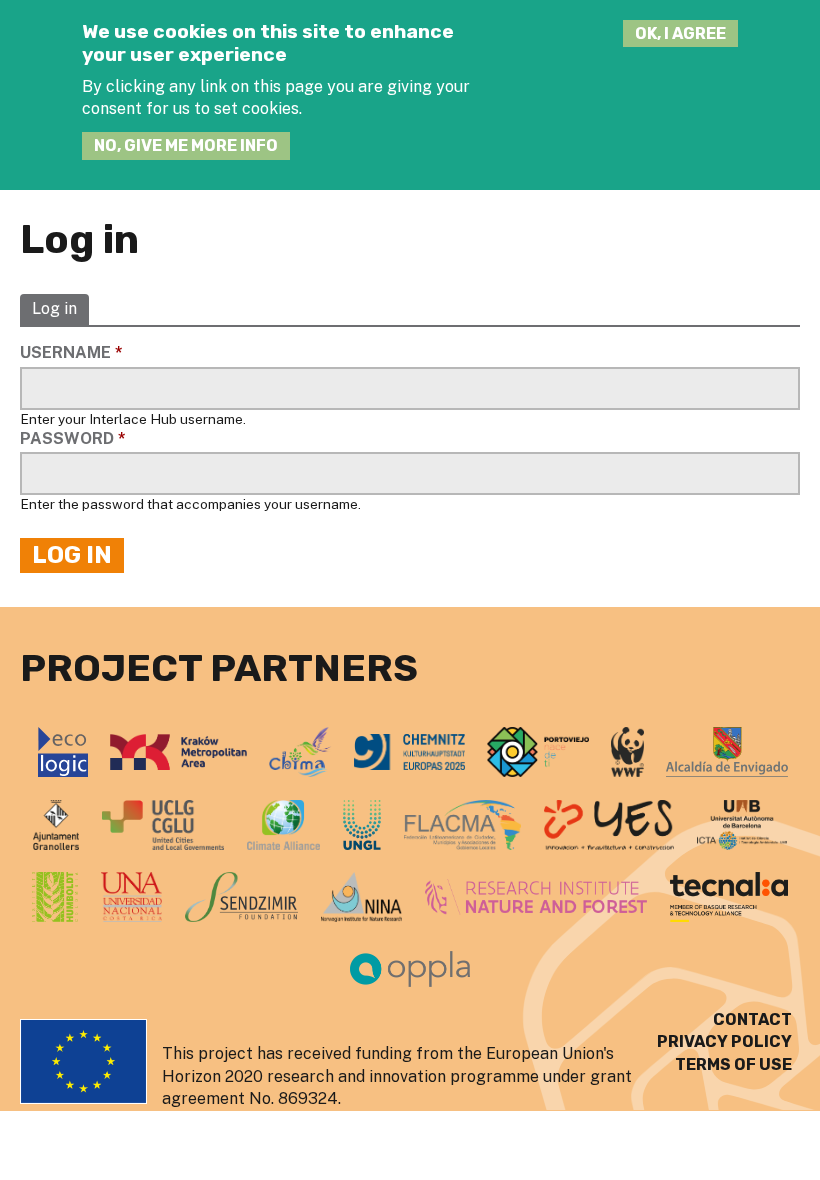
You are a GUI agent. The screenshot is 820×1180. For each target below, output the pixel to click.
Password (73, 438)
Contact (752, 1019)
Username (71, 352)
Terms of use (733, 1064)
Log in (54, 309)
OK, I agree (680, 33)
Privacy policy (724, 1041)
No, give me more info (186, 145)
